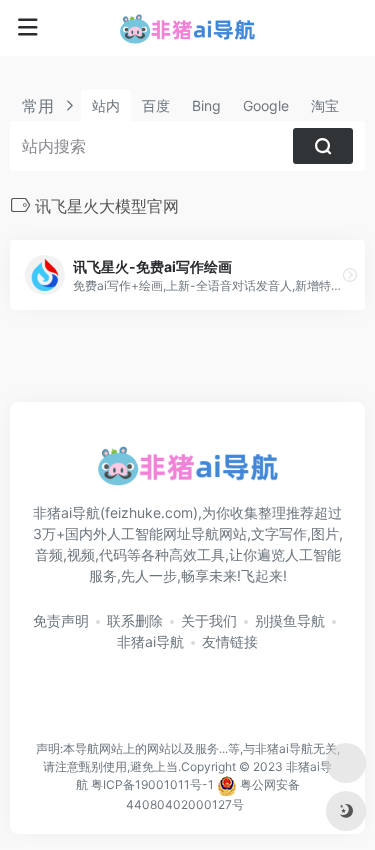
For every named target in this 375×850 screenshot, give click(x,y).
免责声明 (61, 620)
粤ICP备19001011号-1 (152, 785)
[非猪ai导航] (187, 28)
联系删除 (135, 620)
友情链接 (230, 641)
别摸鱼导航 (290, 620)
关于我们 (209, 620)
